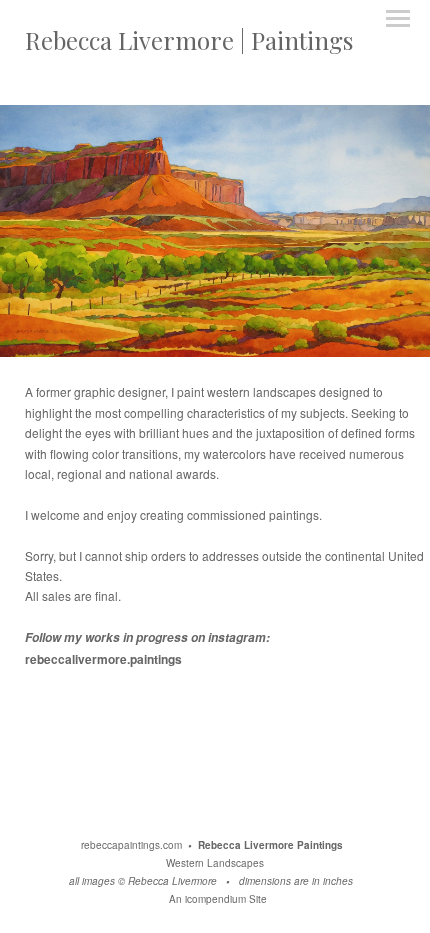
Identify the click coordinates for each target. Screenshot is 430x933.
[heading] (189, 44)
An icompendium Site (218, 899)
